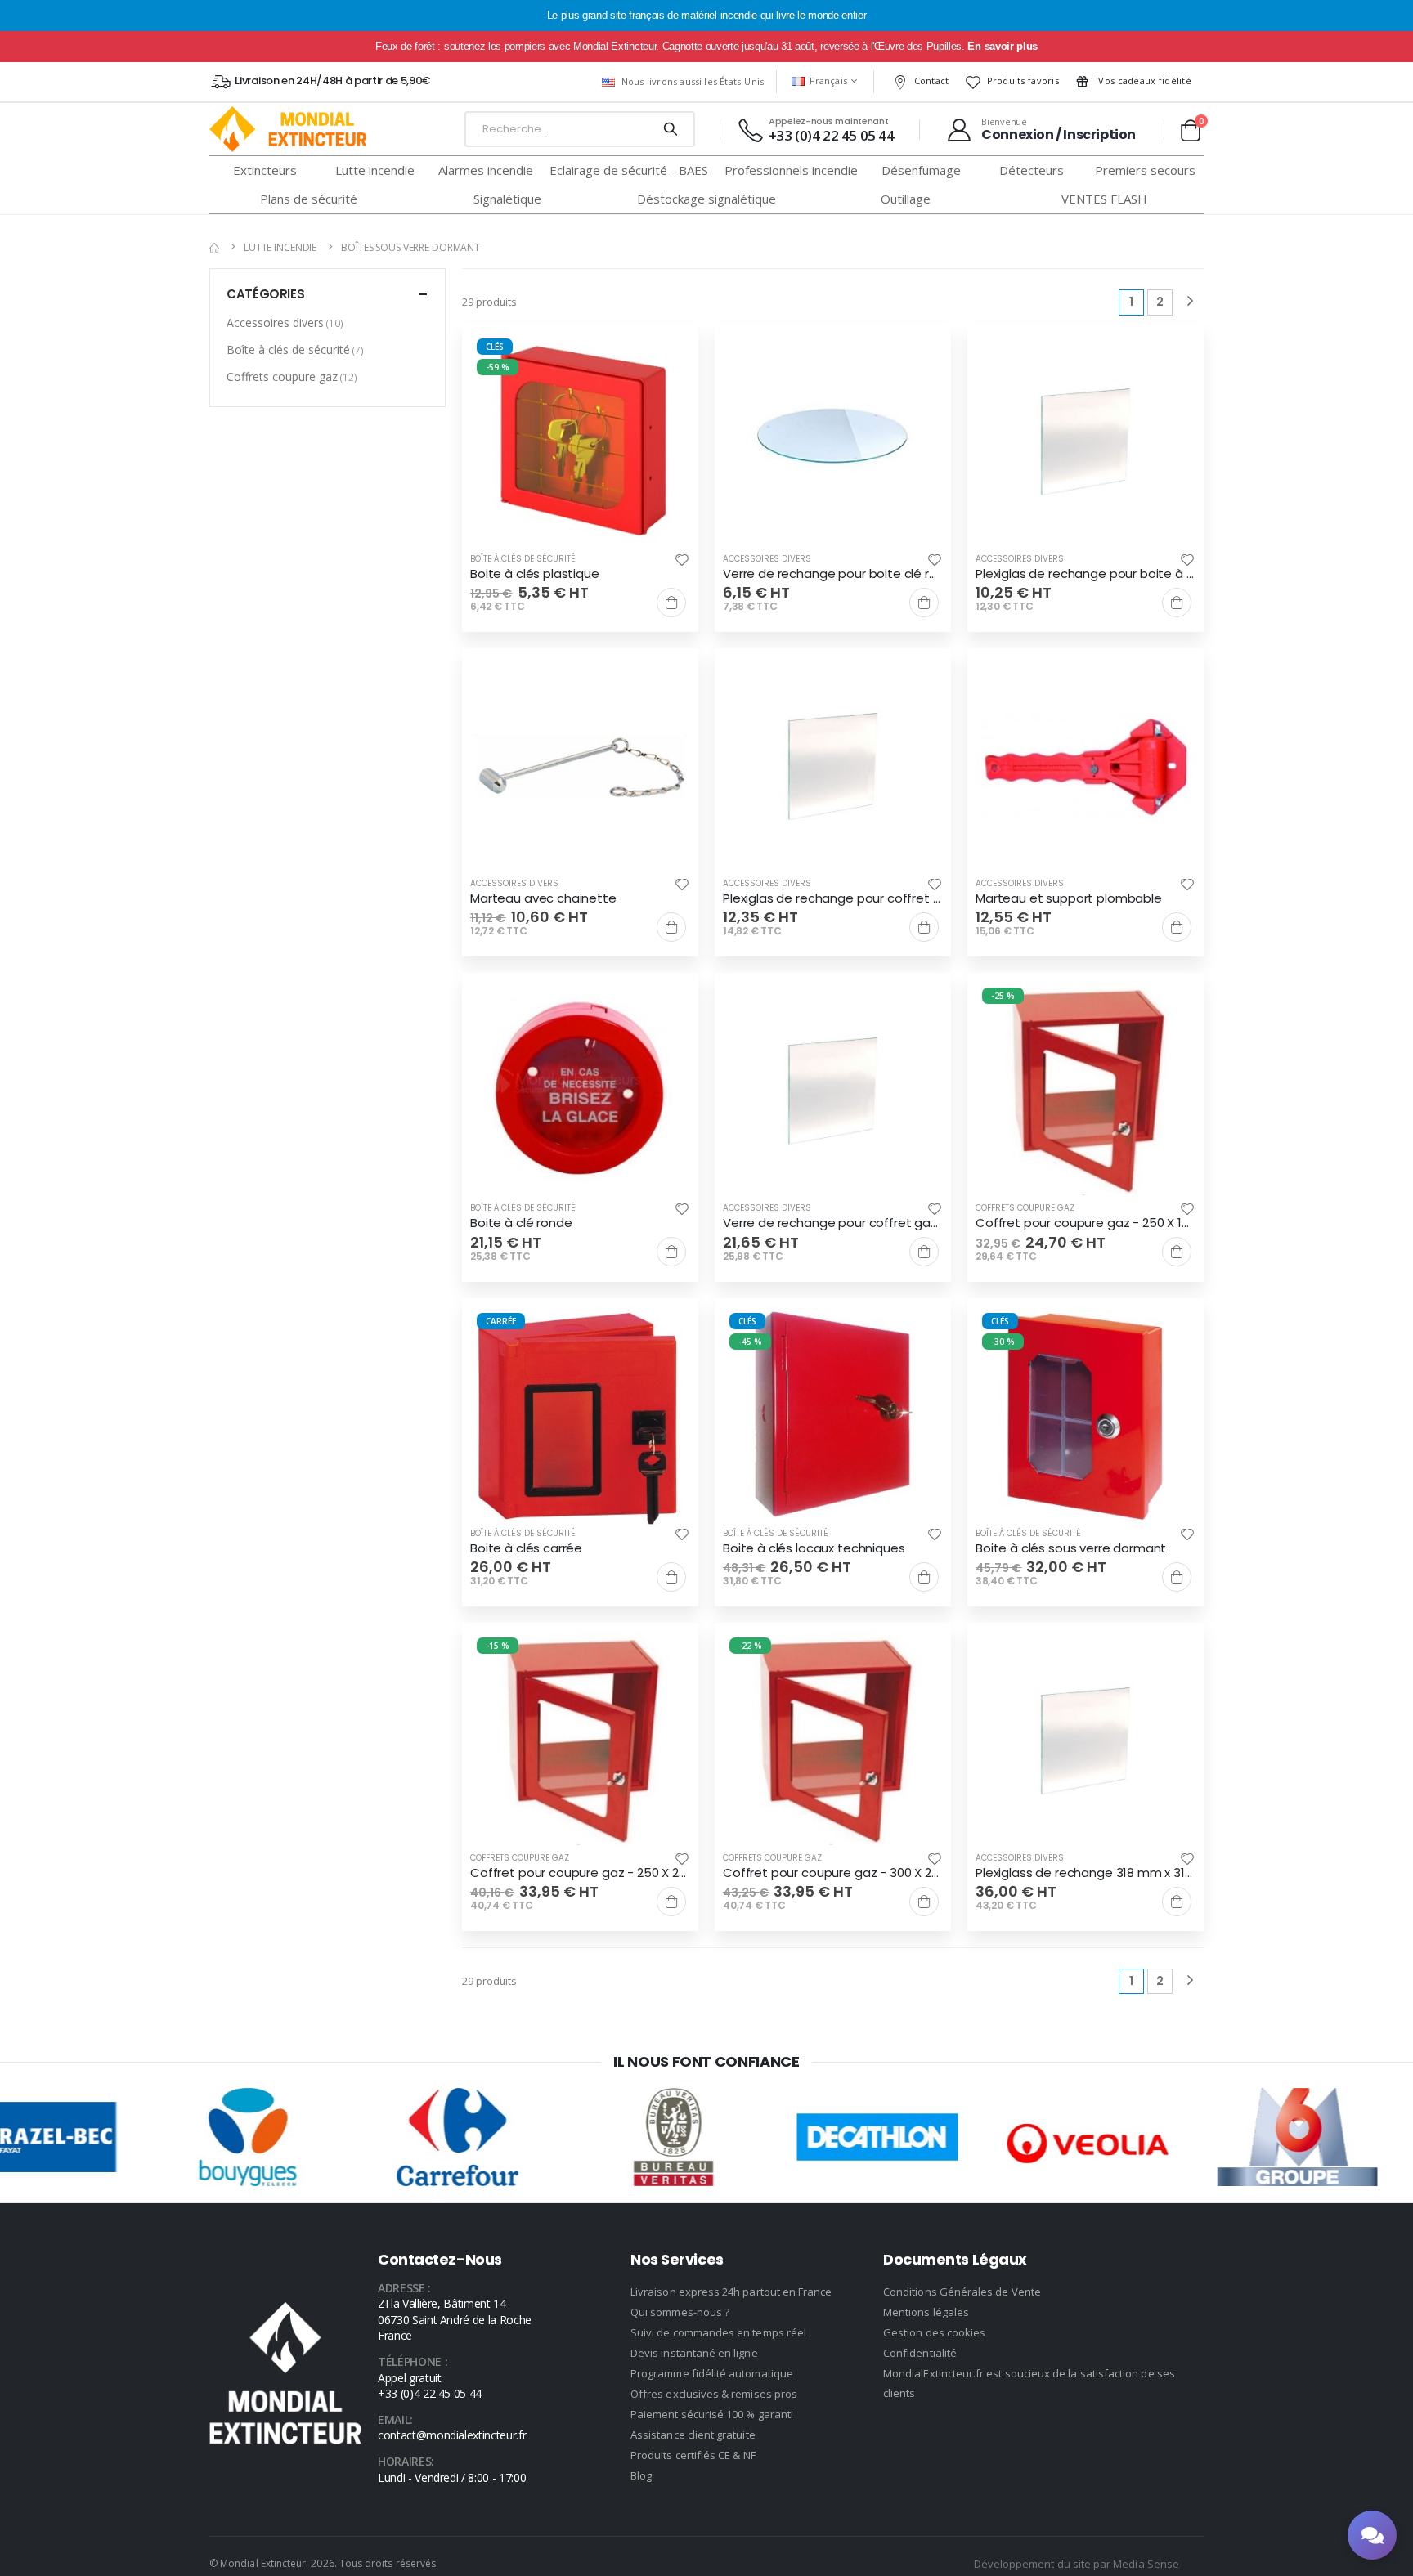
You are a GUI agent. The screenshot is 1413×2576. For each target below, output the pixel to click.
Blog (641, 2475)
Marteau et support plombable (1069, 898)
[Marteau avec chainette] (580, 766)
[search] (670, 129)
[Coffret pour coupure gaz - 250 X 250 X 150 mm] (580, 1741)
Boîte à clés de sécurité (523, 559)
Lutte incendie (280, 247)
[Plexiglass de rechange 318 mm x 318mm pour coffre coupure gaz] (1086, 1741)
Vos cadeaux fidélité (1144, 81)
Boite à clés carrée (526, 1548)
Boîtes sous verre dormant (410, 247)
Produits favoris (1023, 81)
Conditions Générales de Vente (962, 2292)
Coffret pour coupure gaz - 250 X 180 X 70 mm (1086, 1223)
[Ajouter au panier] (671, 603)
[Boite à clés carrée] (580, 1416)
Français (828, 81)
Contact (932, 81)
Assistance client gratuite (693, 2435)
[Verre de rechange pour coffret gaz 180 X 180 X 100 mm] (833, 1091)
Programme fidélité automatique (712, 2373)
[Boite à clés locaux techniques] (833, 1416)
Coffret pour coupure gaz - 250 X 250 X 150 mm (580, 1873)
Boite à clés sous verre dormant (1071, 1548)
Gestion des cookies (934, 2332)
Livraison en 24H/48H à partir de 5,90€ (332, 81)
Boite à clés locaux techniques (814, 1548)
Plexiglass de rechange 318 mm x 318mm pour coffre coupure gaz (1086, 1873)
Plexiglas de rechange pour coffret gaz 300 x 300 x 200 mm (833, 898)
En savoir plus (1002, 46)
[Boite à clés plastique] (580, 442)
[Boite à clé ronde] (580, 1091)
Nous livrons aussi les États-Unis (693, 81)
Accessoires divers (767, 559)
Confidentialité (920, 2353)
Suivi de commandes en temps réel (718, 2332)
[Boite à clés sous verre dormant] (1086, 1416)
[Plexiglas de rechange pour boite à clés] (1086, 442)
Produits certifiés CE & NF (693, 2455)
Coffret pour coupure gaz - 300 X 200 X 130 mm (833, 1873)
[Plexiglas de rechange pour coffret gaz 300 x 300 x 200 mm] (833, 766)
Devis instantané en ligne (694, 2353)
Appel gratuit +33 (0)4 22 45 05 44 (430, 2386)
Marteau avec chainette (543, 898)
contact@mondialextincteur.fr (452, 2435)
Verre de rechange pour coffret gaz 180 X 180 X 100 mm (833, 1223)
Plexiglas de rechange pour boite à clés (1086, 574)
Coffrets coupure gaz (1025, 1208)
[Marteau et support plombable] (1086, 766)
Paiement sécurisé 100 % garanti (712, 2414)
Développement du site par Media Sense (1077, 2564)
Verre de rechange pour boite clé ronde (833, 574)
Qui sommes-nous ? (680, 2312)
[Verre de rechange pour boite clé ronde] (833, 442)
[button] (1190, 130)
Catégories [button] (265, 294)
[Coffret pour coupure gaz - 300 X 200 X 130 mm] (833, 1741)
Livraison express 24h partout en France (731, 2292)
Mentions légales (926, 2312)
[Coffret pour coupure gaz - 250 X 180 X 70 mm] (1086, 1091)
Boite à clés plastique (535, 574)
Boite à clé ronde (521, 1223)
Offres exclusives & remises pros (714, 2394)
